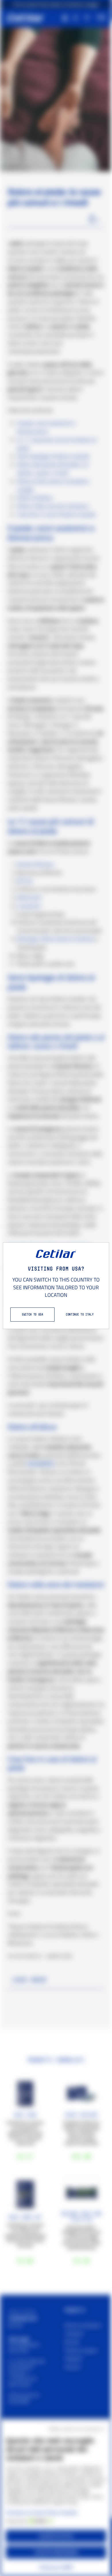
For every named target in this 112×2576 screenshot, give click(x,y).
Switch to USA (32, 1314)
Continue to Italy (80, 1314)
